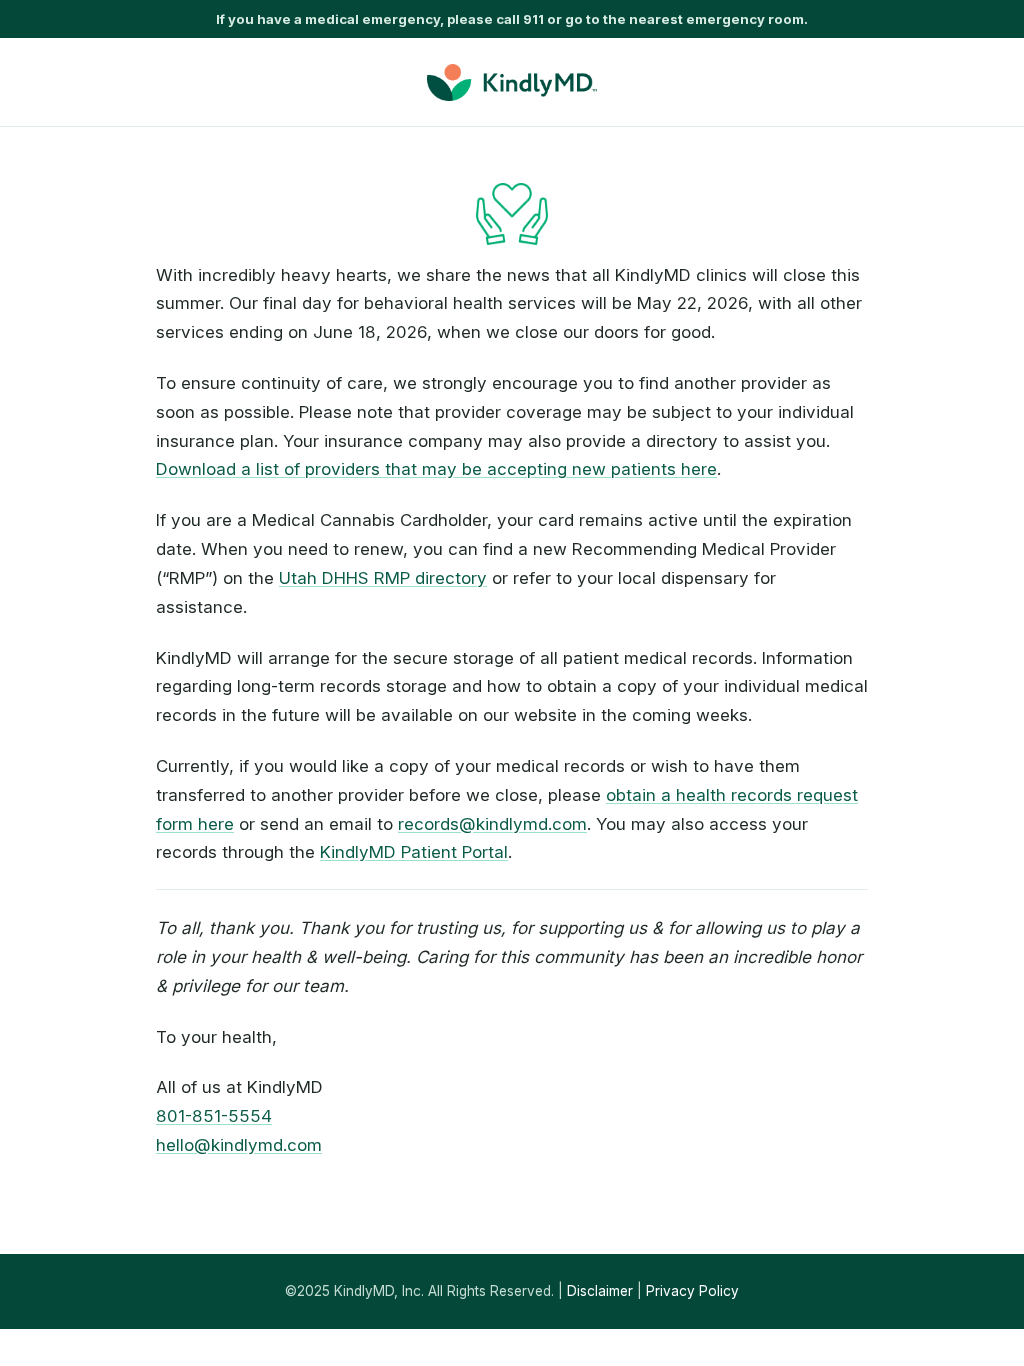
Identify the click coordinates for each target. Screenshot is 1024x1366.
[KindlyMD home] (512, 82)
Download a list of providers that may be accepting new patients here (436, 469)
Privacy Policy (692, 1291)
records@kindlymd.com (492, 824)
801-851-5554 (214, 1116)
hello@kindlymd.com (239, 1145)
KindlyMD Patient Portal (414, 852)
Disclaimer (600, 1291)
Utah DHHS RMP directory (383, 578)
